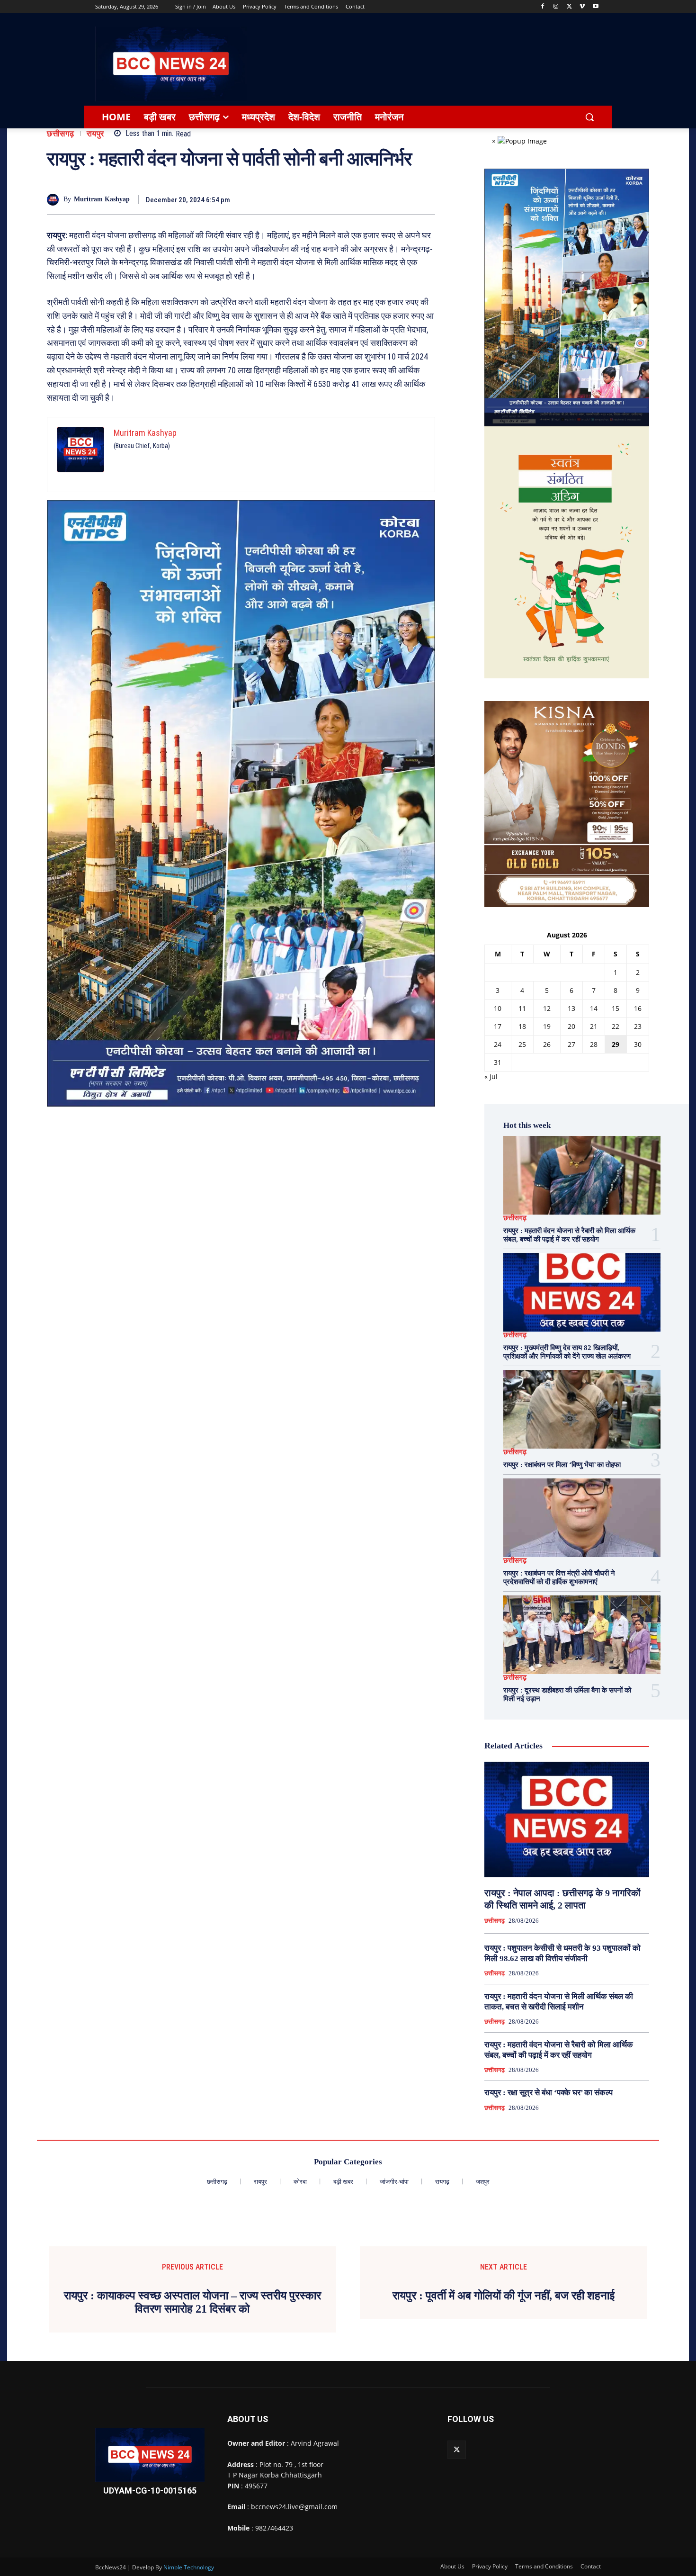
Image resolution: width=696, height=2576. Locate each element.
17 (498, 1026)
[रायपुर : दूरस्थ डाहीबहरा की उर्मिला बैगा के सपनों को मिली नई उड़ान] (582, 1635)
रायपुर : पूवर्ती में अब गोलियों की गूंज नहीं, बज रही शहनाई (504, 2296)
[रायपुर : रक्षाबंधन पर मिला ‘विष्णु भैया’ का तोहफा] (582, 1409)
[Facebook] (543, 7)
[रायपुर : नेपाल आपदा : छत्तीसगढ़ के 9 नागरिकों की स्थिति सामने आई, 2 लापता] (567, 1819)
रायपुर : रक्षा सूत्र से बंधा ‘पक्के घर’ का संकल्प (549, 2093)
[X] (569, 7)
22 (616, 1026)
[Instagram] (556, 7)
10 (498, 1008)
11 (522, 1008)
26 (547, 1044)
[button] (589, 117)
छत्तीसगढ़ (61, 134)
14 (594, 1008)
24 (498, 1044)
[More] (425, 199)
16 (638, 1008)
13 (571, 1008)
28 (594, 1044)
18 (522, 1026)
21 (594, 1026)
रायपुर (95, 134)
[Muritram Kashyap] (55, 200)
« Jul (491, 1076)
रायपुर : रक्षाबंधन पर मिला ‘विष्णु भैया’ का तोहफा (562, 1465)
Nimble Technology (189, 2567)
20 (571, 1026)
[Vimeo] (582, 7)
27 (571, 1044)
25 (522, 1044)
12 (547, 1008)
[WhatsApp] (403, 199)
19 (547, 1026)
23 (638, 1026)
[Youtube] (595, 7)
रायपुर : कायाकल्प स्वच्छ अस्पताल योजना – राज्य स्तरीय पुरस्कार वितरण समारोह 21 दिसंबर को (192, 2302)
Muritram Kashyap (102, 199)
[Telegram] (381, 199)
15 (616, 1008)
